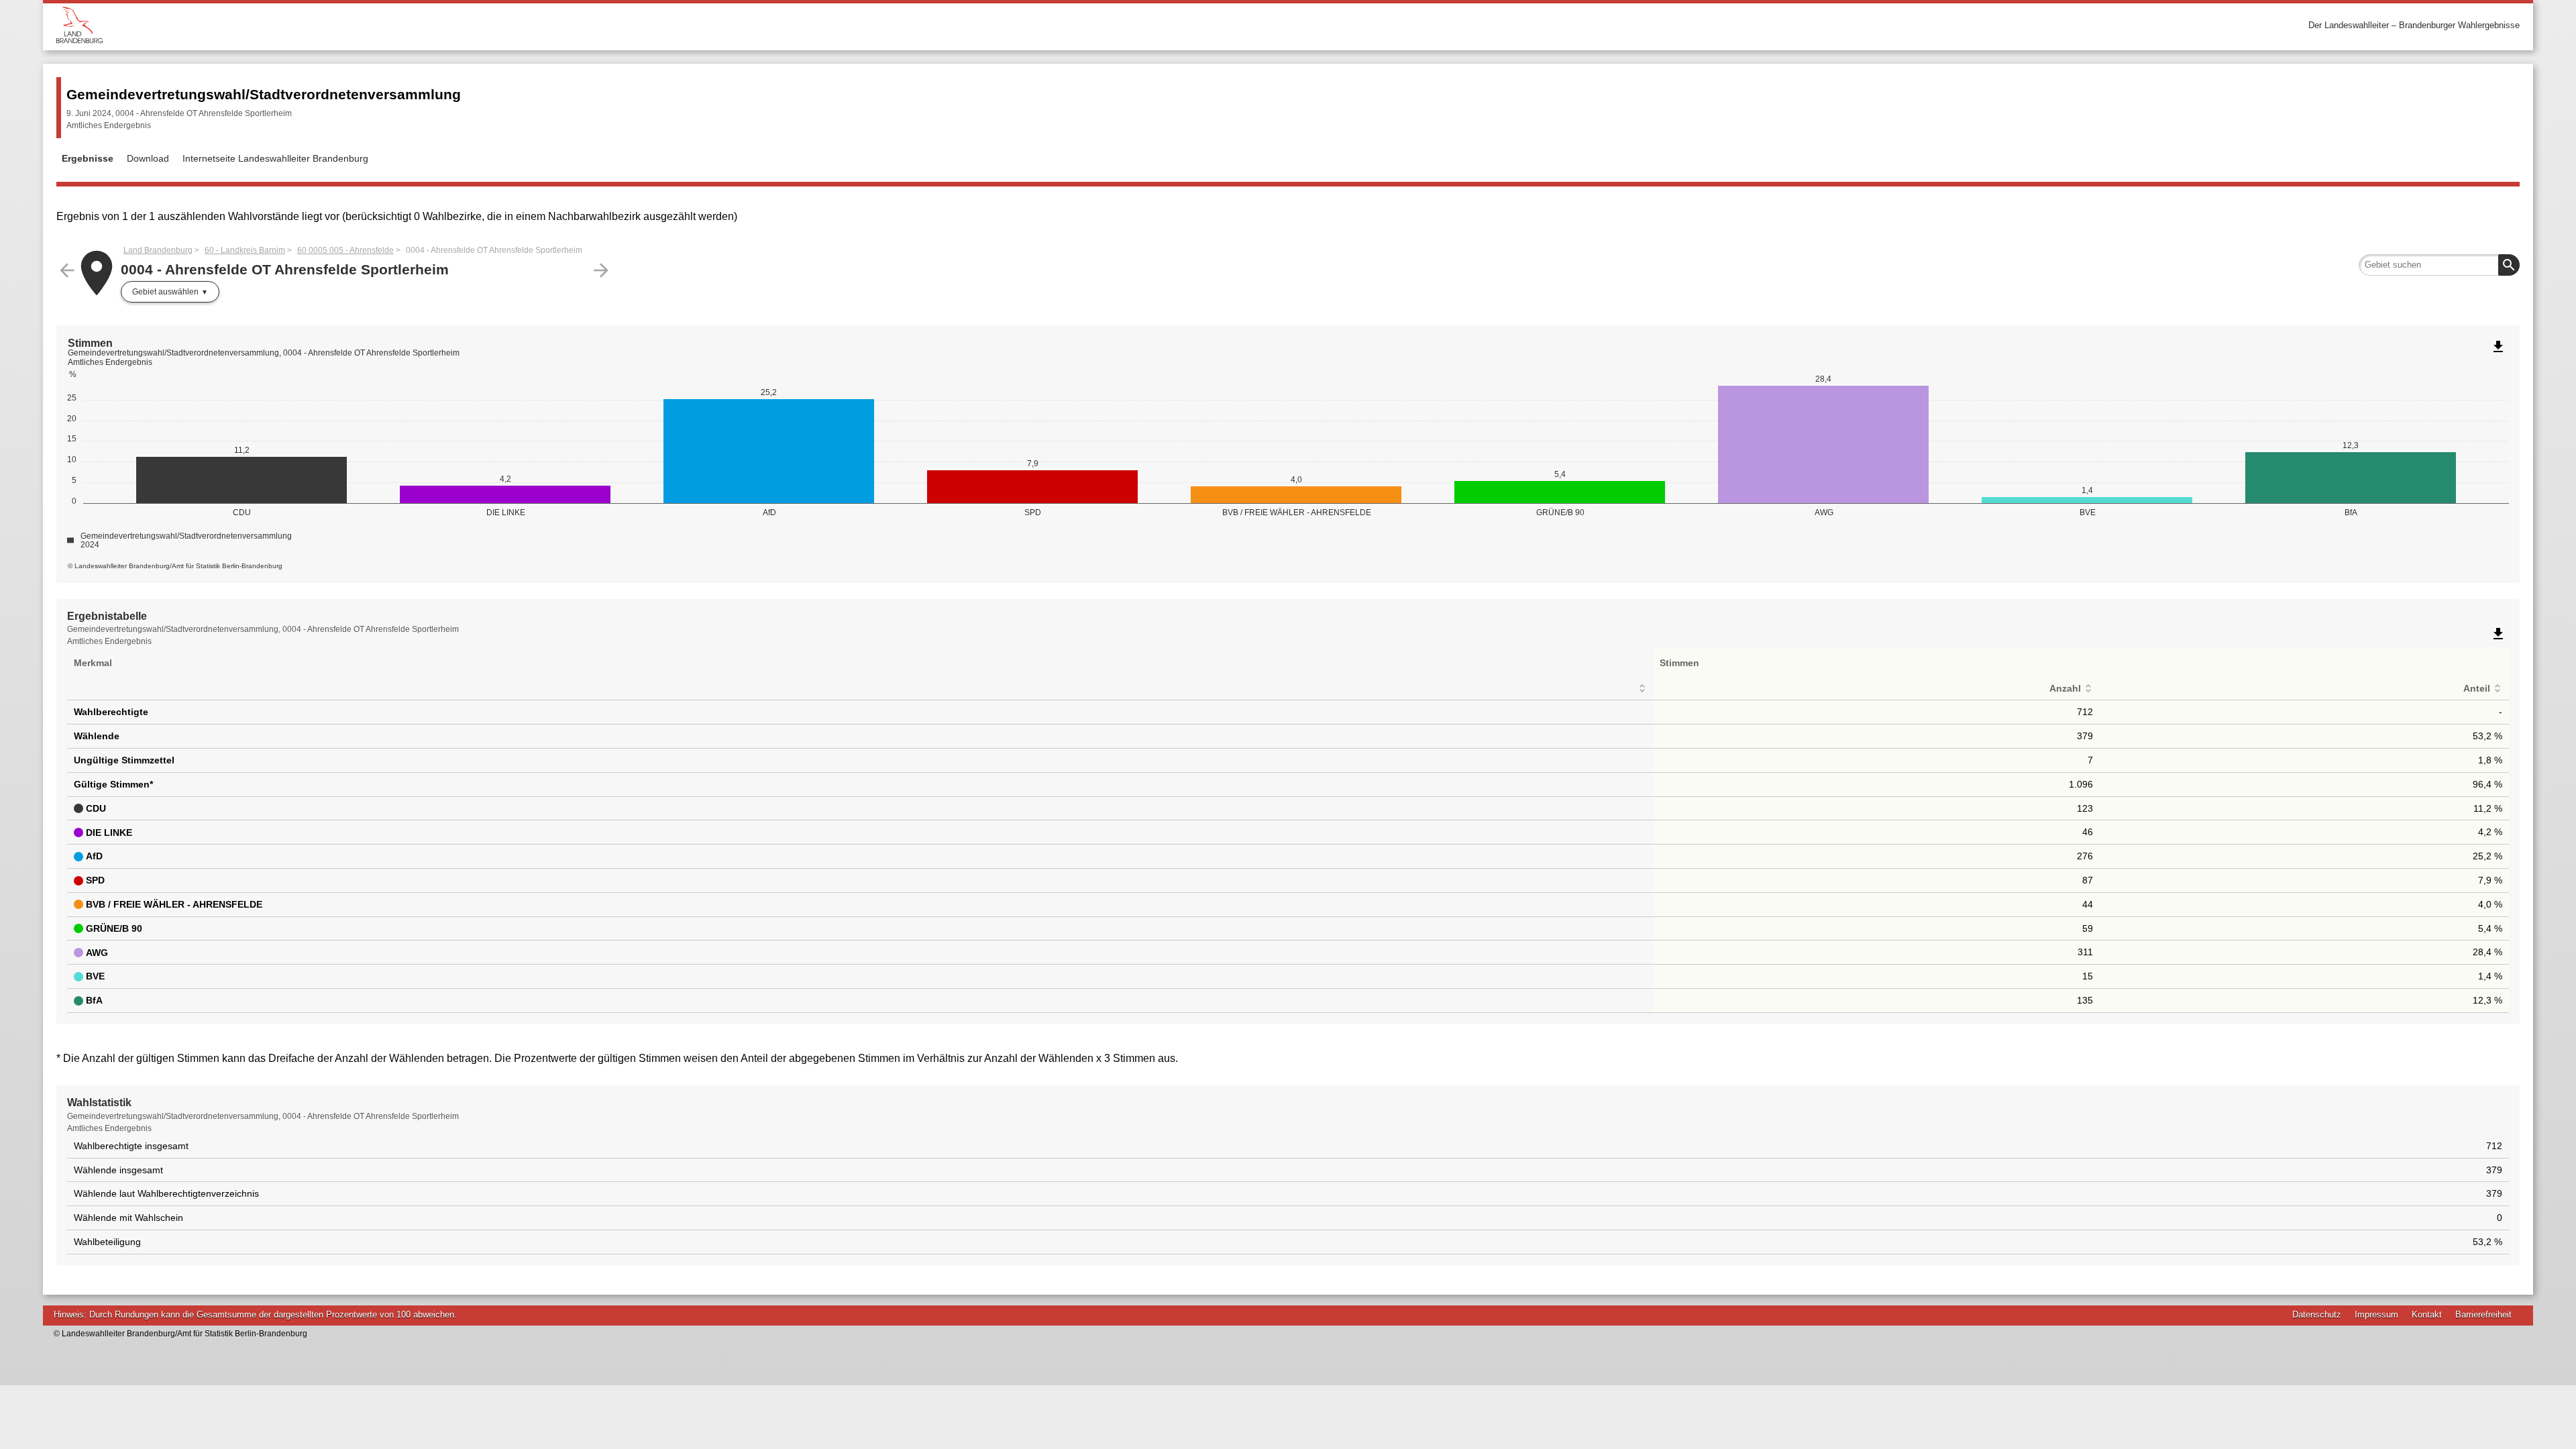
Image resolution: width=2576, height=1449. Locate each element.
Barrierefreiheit (2483, 1314)
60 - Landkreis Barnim (245, 250)
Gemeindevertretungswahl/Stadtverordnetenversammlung (264, 94)
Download (148, 158)
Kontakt (2427, 1314)
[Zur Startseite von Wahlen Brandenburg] (672, 25)
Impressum (2376, 1314)
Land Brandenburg (158, 250)
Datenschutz (2317, 1314)
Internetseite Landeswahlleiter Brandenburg (275, 158)
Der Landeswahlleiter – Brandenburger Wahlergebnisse (2414, 25)
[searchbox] (2439, 265)
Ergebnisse (88, 158)
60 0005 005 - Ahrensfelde (345, 250)
